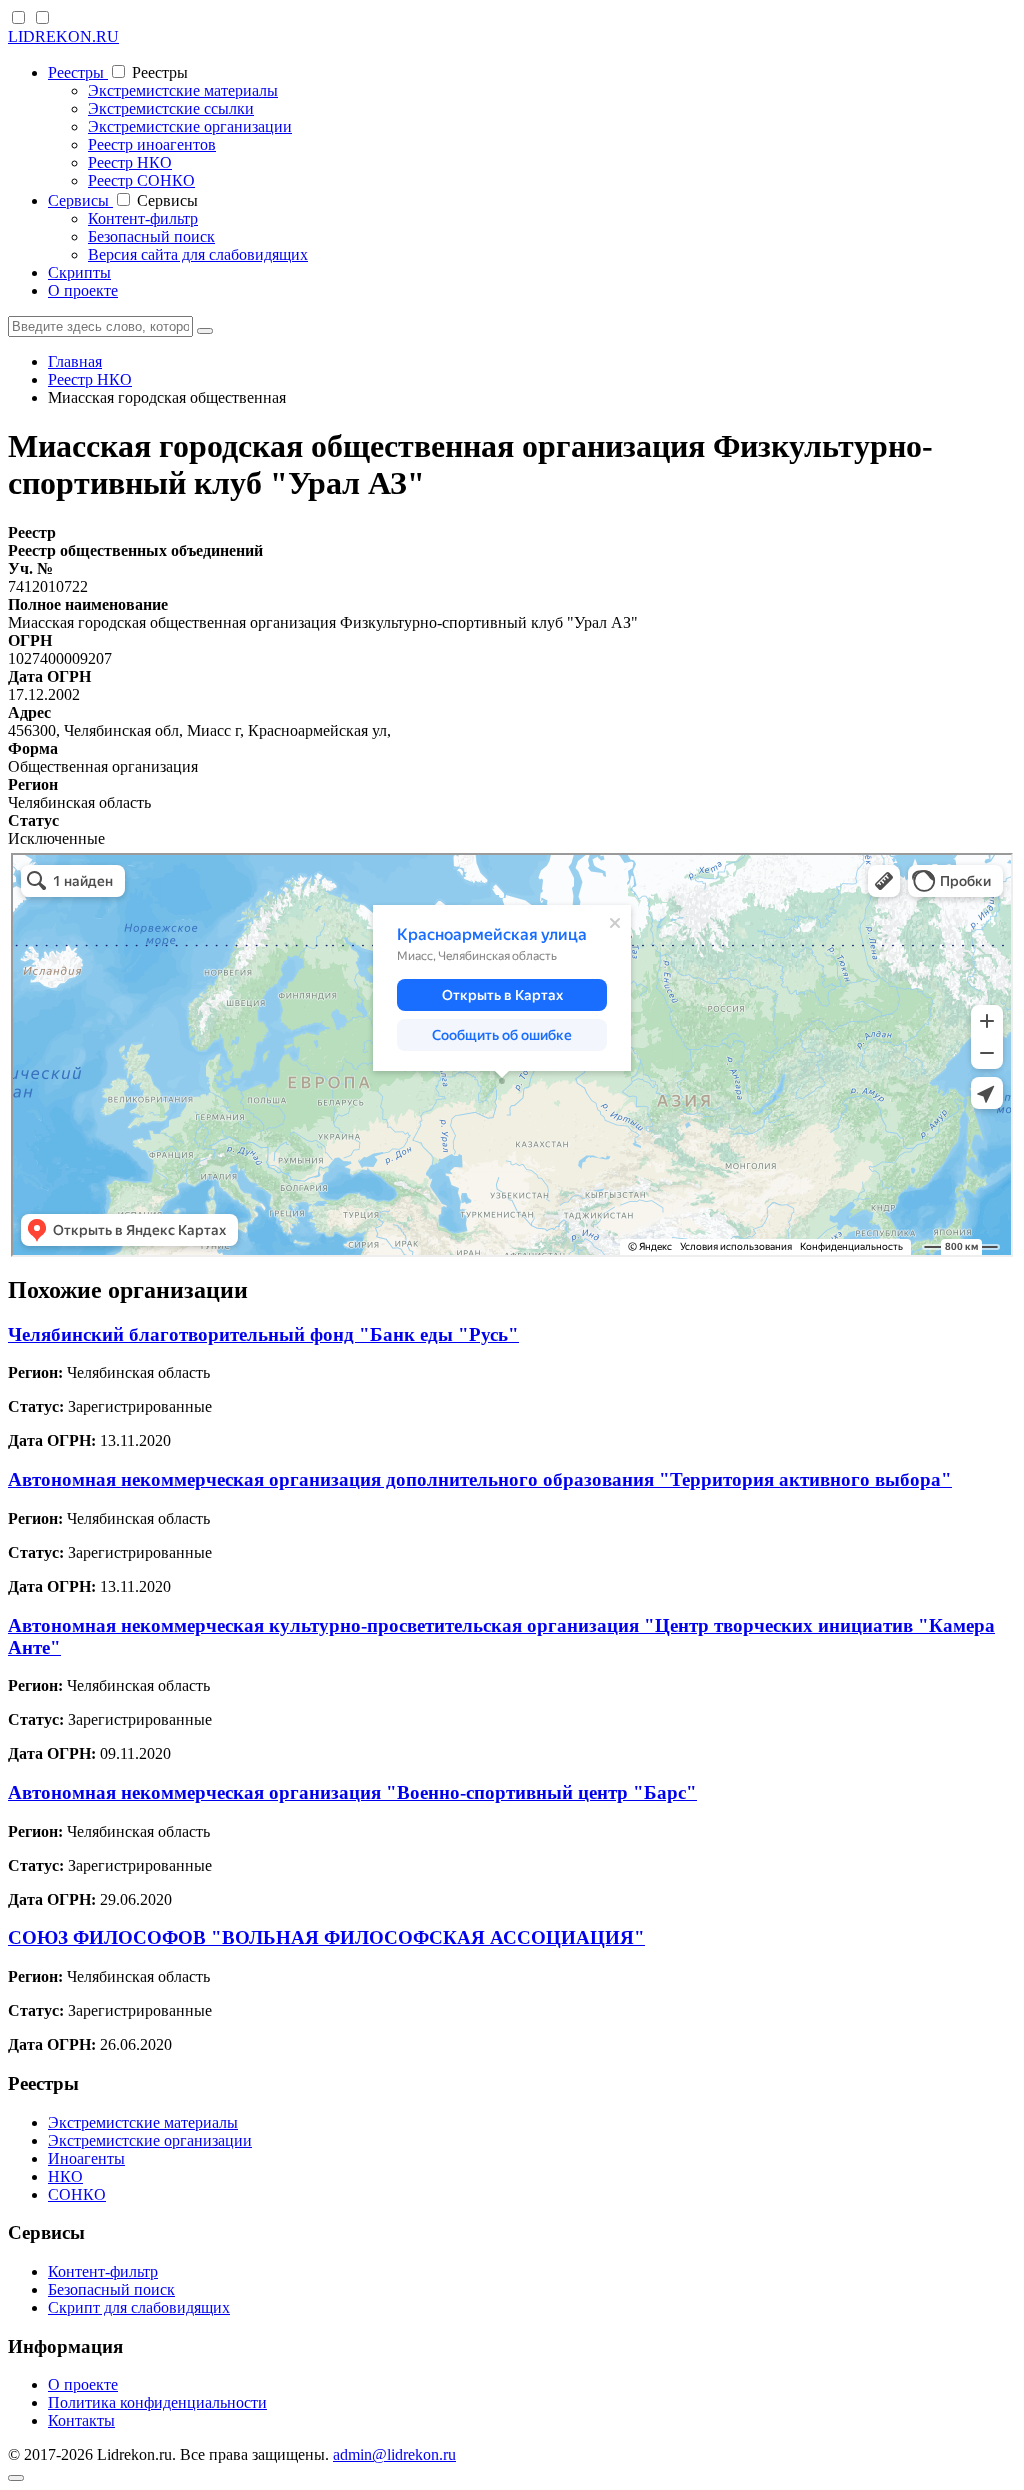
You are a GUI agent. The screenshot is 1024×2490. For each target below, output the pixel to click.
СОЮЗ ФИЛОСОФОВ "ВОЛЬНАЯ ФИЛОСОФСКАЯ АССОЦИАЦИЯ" (326, 1937)
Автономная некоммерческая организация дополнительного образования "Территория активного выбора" (480, 1479)
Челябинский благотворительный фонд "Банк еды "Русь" (263, 1334)
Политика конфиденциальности (157, 2402)
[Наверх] (16, 2478)
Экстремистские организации (190, 126)
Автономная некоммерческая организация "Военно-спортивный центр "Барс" (352, 1792)
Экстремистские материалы (183, 90)
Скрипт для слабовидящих (139, 2307)
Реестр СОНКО (141, 180)
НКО (65, 2176)
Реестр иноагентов (152, 144)
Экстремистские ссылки (171, 108)
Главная (75, 361)
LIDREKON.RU (63, 36)
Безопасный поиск (151, 236)
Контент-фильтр (143, 218)
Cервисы (80, 200)
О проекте (83, 290)
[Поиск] (205, 331)
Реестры (78, 72)
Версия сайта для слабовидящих (198, 254)
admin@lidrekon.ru (394, 2454)
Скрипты (79, 272)
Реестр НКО (130, 162)
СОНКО (77, 2194)
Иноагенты (86, 2158)
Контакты (81, 2420)
